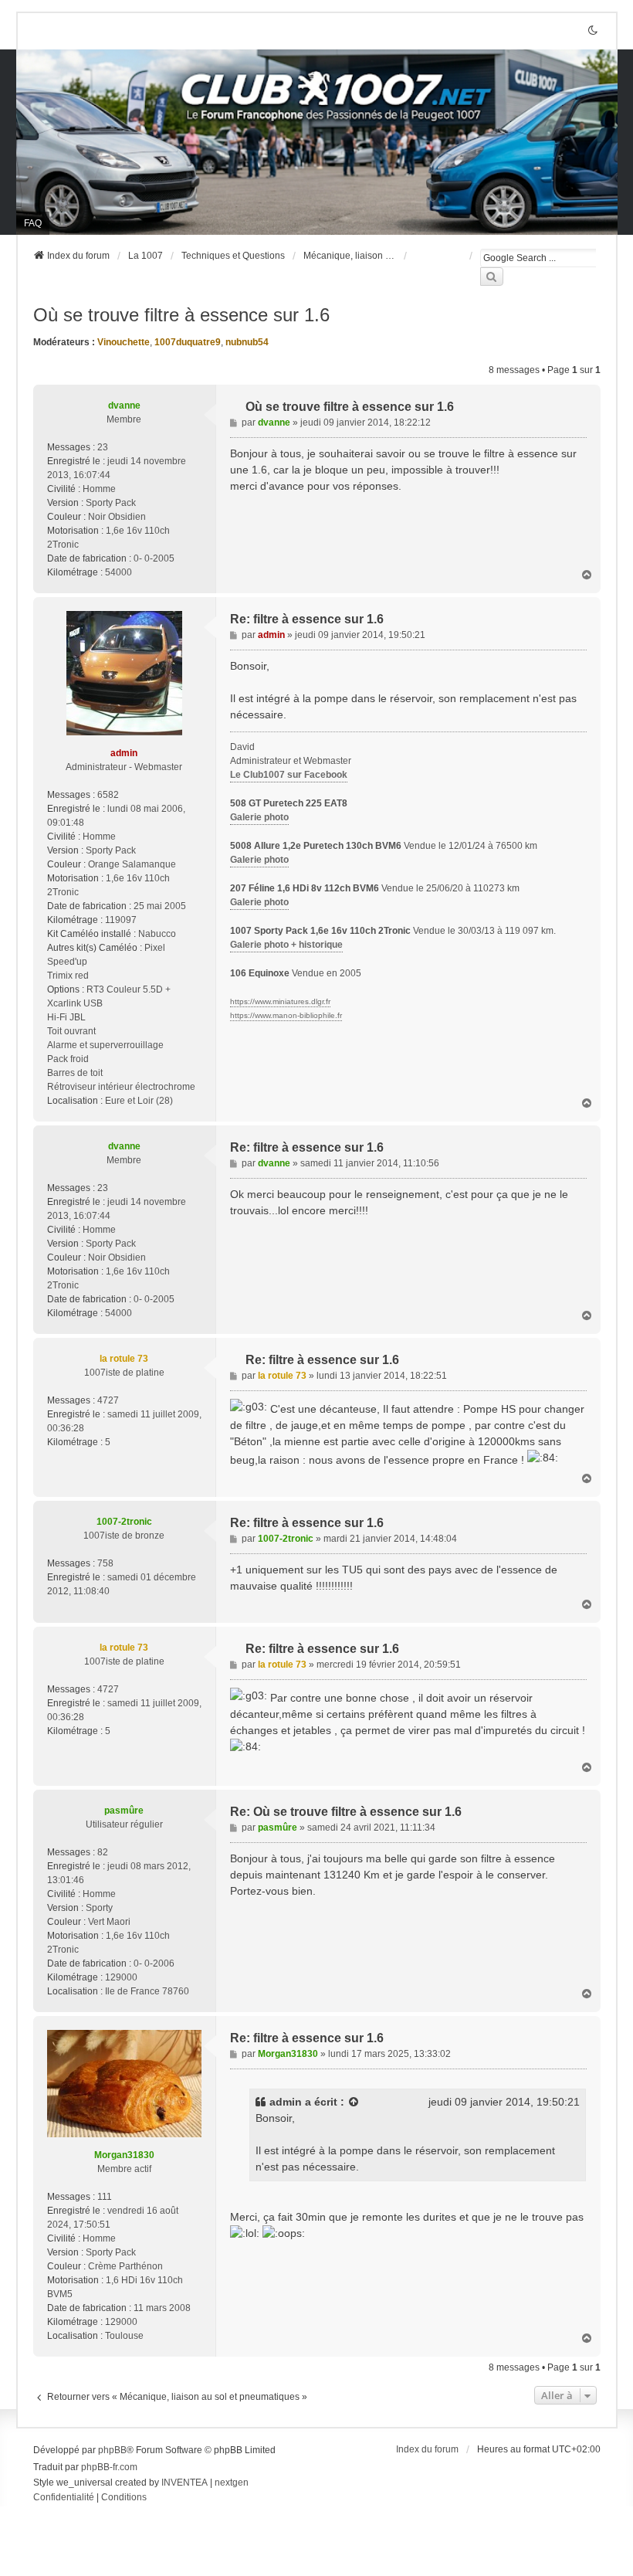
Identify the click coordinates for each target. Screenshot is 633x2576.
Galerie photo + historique (286, 945)
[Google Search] (492, 277)
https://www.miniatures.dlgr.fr (280, 1001)
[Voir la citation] (354, 2102)
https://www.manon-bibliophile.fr (286, 1015)
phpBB (112, 2450)
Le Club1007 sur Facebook (289, 775)
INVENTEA (184, 2483)
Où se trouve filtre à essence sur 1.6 (181, 315)
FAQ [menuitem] (33, 223)
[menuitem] (64, 2498)
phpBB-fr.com (109, 2467)
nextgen (232, 2483)
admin (286, 2102)
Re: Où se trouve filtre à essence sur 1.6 (346, 1812)
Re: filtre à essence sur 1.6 (307, 619)
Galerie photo (259, 817)
